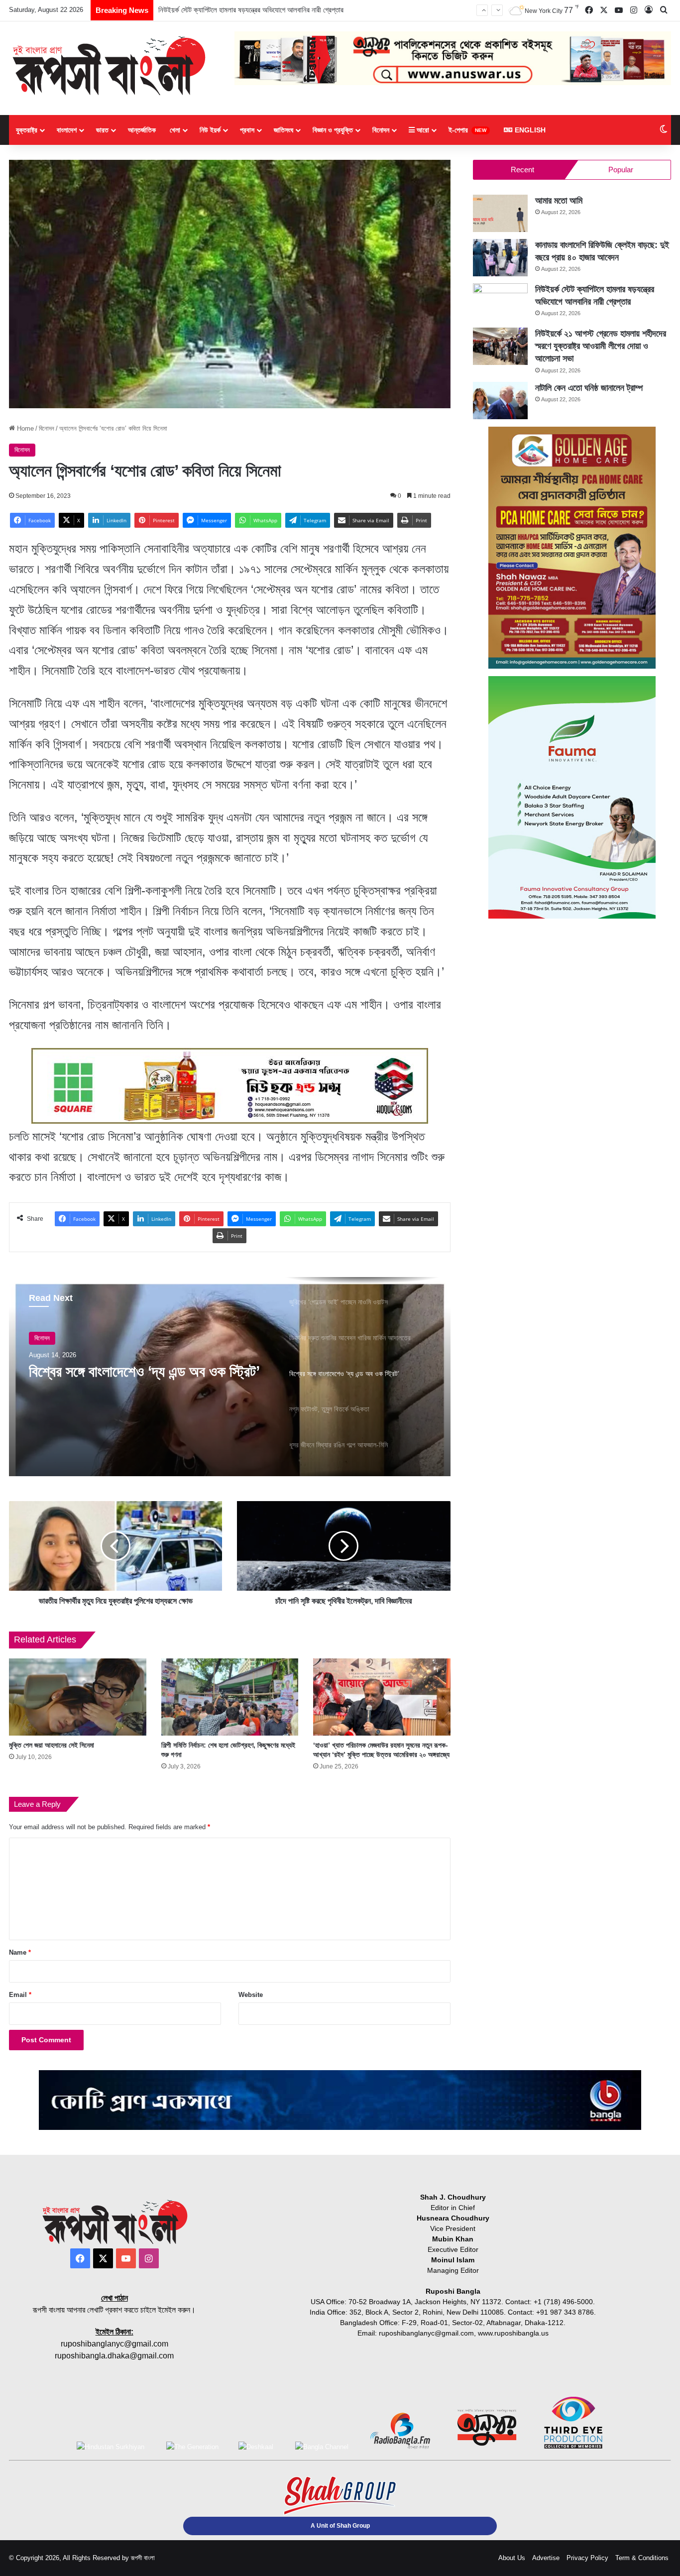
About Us (512, 2558)
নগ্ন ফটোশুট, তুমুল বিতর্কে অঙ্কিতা (113, 1371)
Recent (522, 170)
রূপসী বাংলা (143, 2558)
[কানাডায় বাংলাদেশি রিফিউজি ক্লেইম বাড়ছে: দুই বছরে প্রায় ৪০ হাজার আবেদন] (500, 258)
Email (20, 1995)
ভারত (102, 130)
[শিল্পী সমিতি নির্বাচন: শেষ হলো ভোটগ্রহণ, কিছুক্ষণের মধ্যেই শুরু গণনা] (230, 1697)
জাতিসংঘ (283, 130)
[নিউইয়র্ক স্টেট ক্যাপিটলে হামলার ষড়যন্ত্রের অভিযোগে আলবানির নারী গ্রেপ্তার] (500, 302)
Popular (621, 170)
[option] (230, 1377)
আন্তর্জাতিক (142, 130)
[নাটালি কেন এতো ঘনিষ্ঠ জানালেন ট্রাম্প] (500, 401)
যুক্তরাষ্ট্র (27, 130)
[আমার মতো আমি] (500, 213)
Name (20, 1952)
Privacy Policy (587, 2558)
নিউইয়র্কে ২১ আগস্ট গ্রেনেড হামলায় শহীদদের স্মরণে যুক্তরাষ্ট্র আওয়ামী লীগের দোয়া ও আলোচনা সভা (280, 10)
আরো (422, 130)
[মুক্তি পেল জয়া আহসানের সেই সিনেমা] (78, 1697)
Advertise (546, 2558)
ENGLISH (529, 130)
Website (251, 1995)
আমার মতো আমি (559, 201)
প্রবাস (247, 130)
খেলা (175, 130)
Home (24, 428)
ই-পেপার (467, 130)
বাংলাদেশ (67, 130)
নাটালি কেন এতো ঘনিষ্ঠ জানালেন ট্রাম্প (589, 388)
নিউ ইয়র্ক (210, 130)
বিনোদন (381, 130)
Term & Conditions (642, 2558)
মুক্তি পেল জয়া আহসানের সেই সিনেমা (52, 1745)
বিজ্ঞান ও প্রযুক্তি (333, 130)
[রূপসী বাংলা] (109, 66)
